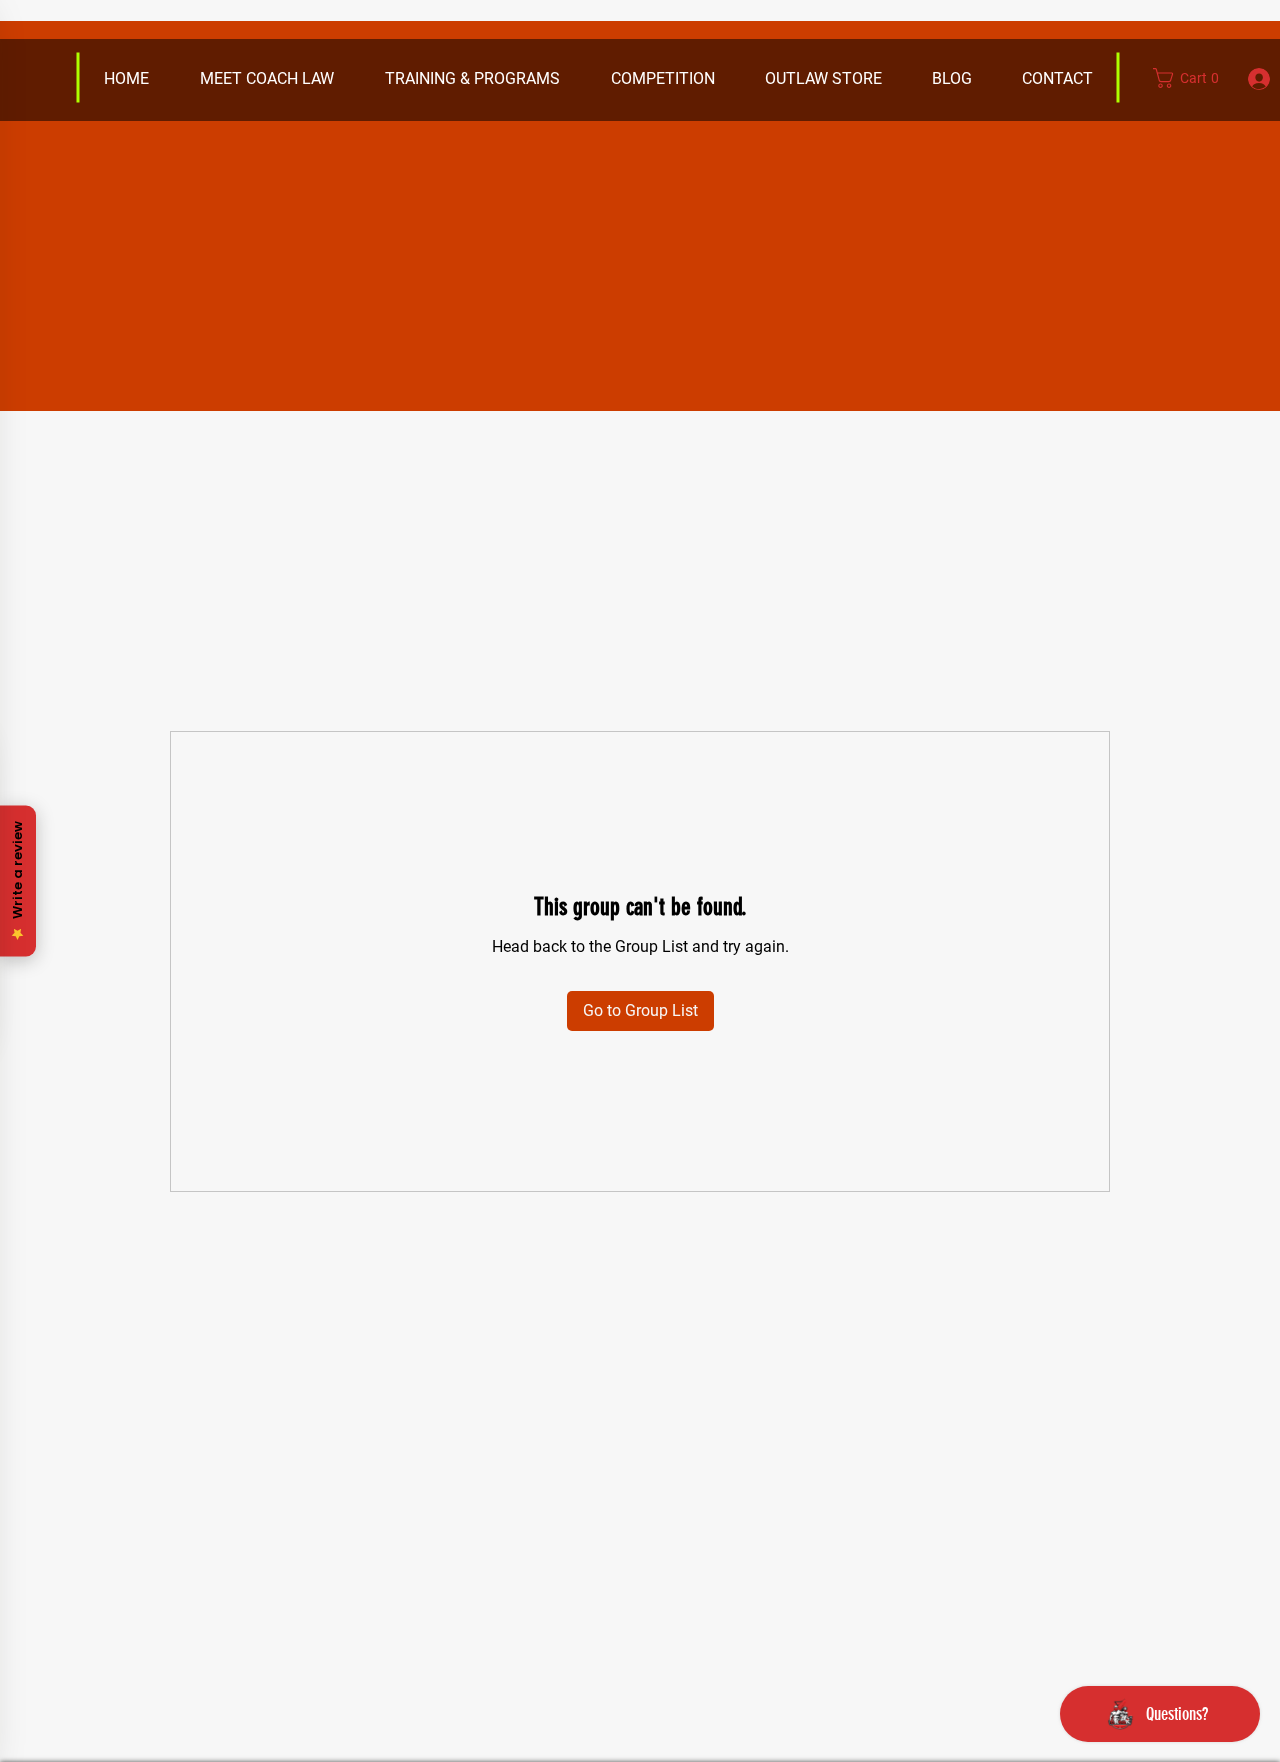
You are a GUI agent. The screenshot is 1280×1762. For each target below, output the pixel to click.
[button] (822, 79)
